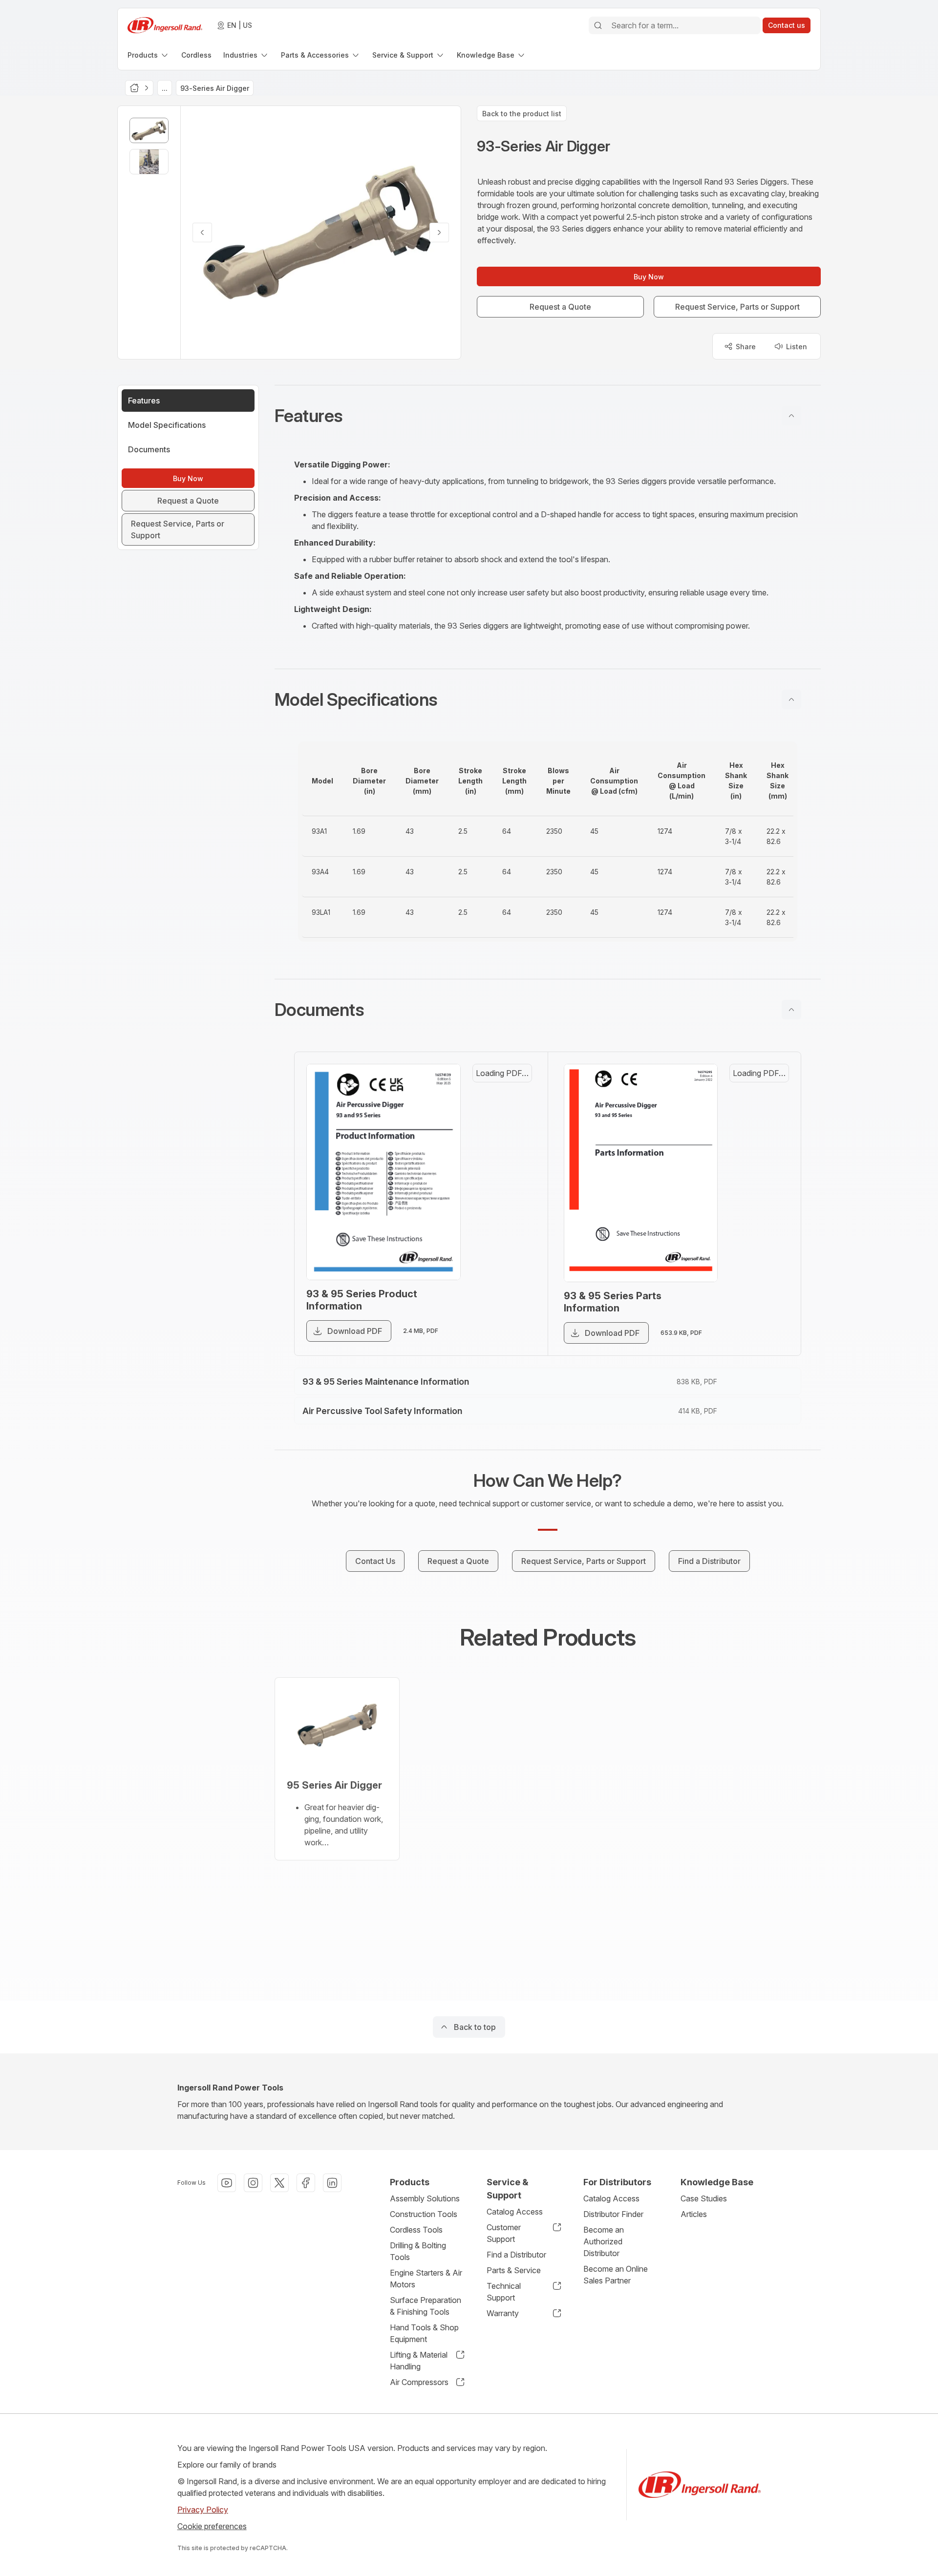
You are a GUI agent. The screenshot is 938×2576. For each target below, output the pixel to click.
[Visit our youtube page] (227, 2183)
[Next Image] (439, 232)
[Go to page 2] (513, 1136)
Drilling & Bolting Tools (418, 2251)
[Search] (598, 25)
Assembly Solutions (425, 2198)
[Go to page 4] (513, 1230)
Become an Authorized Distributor (604, 2241)
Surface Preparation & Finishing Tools (426, 2306)
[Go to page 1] (513, 1089)
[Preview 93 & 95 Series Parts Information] (652, 1188)
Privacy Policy (203, 2510)
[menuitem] (149, 55)
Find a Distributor (516, 2255)
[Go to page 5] (770, 1277)
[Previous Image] (202, 232)
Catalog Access (515, 2212)
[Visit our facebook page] (306, 2183)
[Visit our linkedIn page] (332, 2183)
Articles (694, 2214)
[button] (548, 416)
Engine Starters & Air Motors (426, 2279)
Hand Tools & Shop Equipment (424, 2333)
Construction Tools (424, 2214)
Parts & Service (514, 2270)
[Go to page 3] (513, 1183)
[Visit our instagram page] (253, 2183)
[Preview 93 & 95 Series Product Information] (394, 1187)
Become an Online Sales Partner (616, 2275)
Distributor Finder (613, 2214)
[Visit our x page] (279, 2183)
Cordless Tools (416, 2230)
